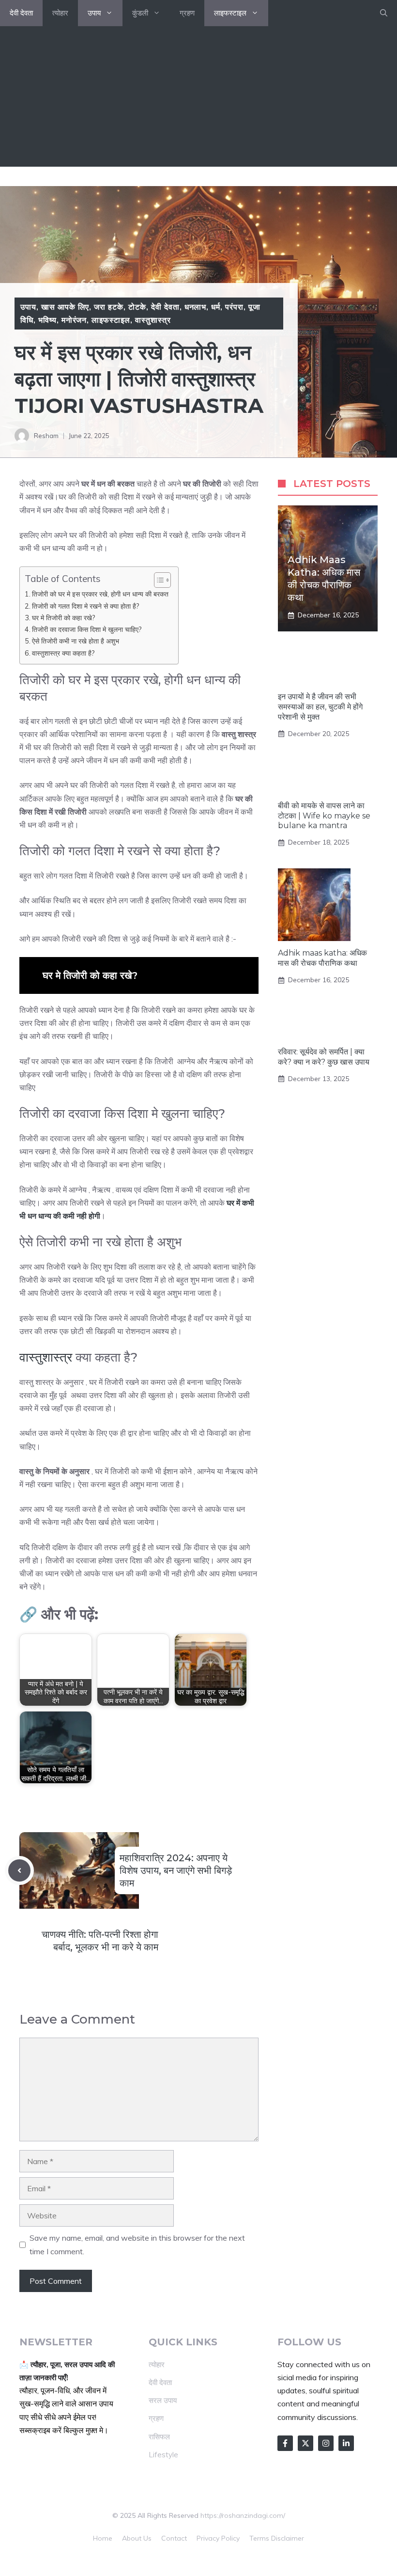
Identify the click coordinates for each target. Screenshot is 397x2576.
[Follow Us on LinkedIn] (346, 2443)
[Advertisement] (198, 99)
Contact (174, 2538)
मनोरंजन (74, 320)
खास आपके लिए (65, 307)
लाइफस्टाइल (230, 13)
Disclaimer (288, 2538)
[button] (384, 13)
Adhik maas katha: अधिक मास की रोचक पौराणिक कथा (322, 958)
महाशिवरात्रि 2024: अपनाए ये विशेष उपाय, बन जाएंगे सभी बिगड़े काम (176, 1870)
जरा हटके (109, 307)
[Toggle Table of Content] (158, 580)
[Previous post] (19, 1870)
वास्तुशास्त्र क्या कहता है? (63, 653)
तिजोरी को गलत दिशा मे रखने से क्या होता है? (86, 606)
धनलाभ (196, 307)
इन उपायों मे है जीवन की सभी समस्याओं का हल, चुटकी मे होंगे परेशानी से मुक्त (320, 707)
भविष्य (47, 320)
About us (137, 2538)
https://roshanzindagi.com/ (243, 2515)
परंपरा (234, 307)
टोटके (137, 307)
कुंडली (140, 13)
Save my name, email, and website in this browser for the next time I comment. (137, 2244)
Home (103, 2538)
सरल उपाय (163, 2400)
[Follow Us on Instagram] (326, 2443)
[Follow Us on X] (305, 2443)
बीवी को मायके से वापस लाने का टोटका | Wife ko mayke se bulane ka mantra (324, 816)
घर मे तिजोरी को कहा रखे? (64, 618)
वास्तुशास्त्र (153, 320)
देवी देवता (21, 13)
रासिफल (159, 2437)
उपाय (94, 13)
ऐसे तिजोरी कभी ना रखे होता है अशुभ (76, 641)
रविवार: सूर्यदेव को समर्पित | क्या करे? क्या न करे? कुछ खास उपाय (324, 1057)
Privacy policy (218, 2538)
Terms (259, 2538)
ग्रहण (187, 13)
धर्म (216, 307)
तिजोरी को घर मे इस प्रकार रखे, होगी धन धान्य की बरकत (100, 594)
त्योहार (60, 13)
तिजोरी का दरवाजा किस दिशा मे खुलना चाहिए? (87, 629)
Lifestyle (163, 2455)
